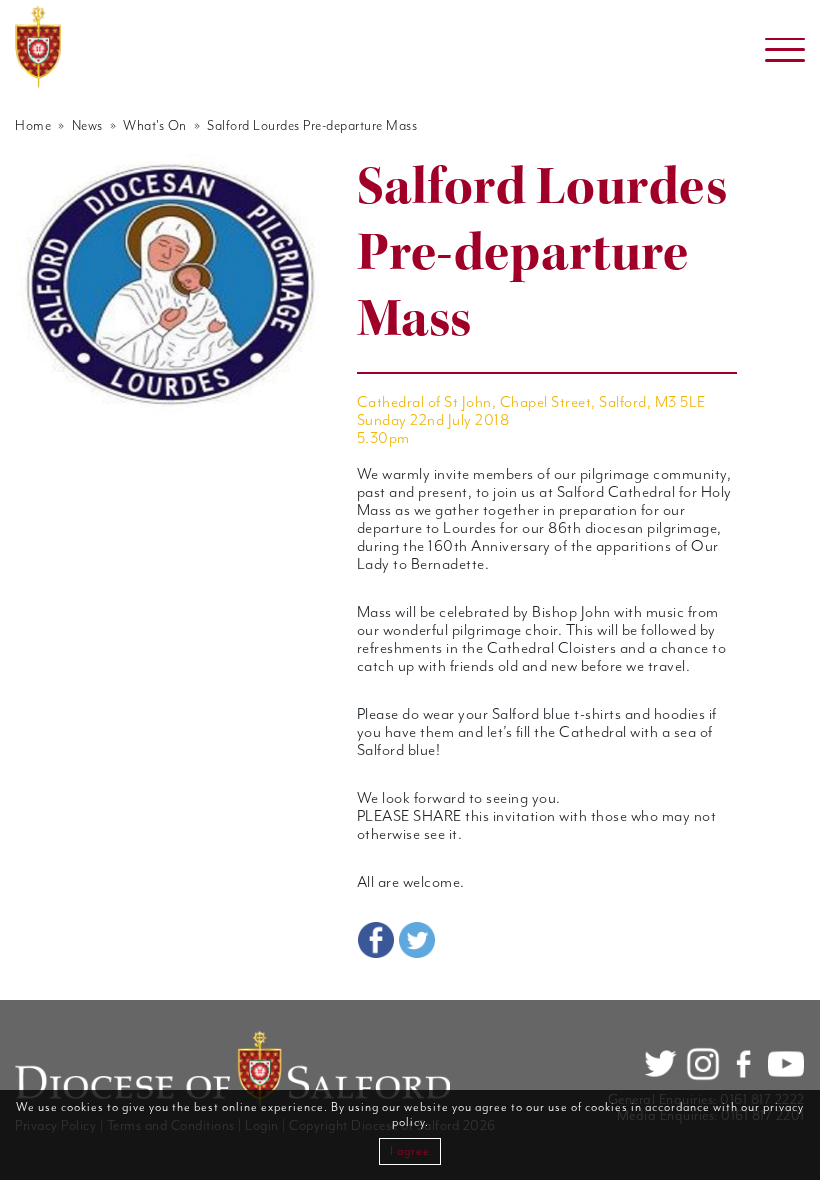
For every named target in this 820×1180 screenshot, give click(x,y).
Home (33, 126)
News (87, 126)
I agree (410, 1151)
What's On (155, 126)
